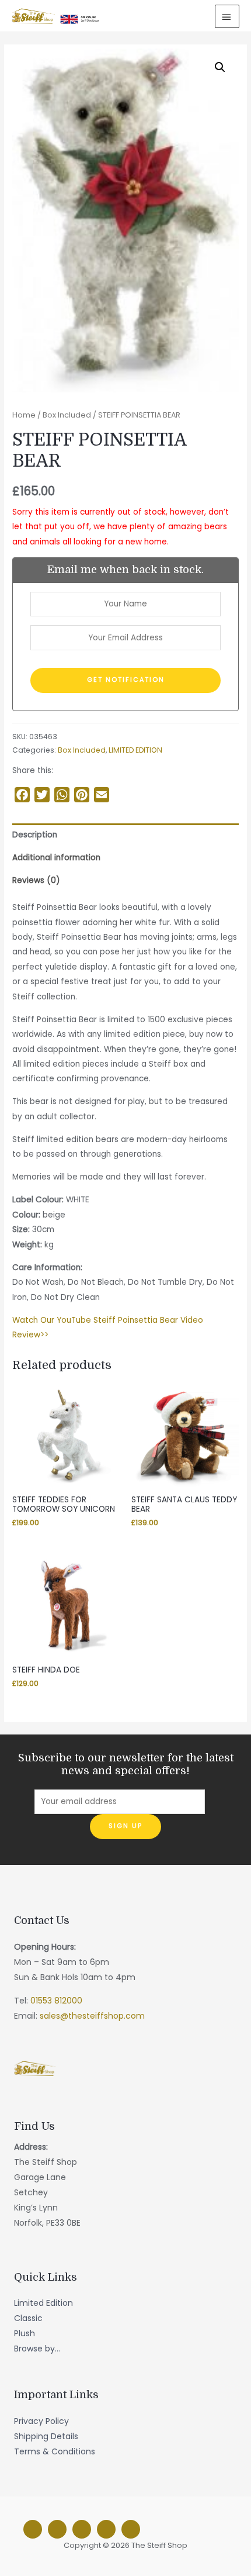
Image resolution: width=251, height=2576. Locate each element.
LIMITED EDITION (135, 750)
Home (24, 415)
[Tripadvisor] (106, 2529)
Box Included (67, 415)
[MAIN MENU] (227, 16)
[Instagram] (57, 2529)
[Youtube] (131, 2529)
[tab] (125, 835)
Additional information (56, 858)
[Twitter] (82, 2529)
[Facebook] (33, 2529)
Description (35, 835)
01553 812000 (56, 2001)
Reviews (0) (36, 880)
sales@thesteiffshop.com (92, 2016)
